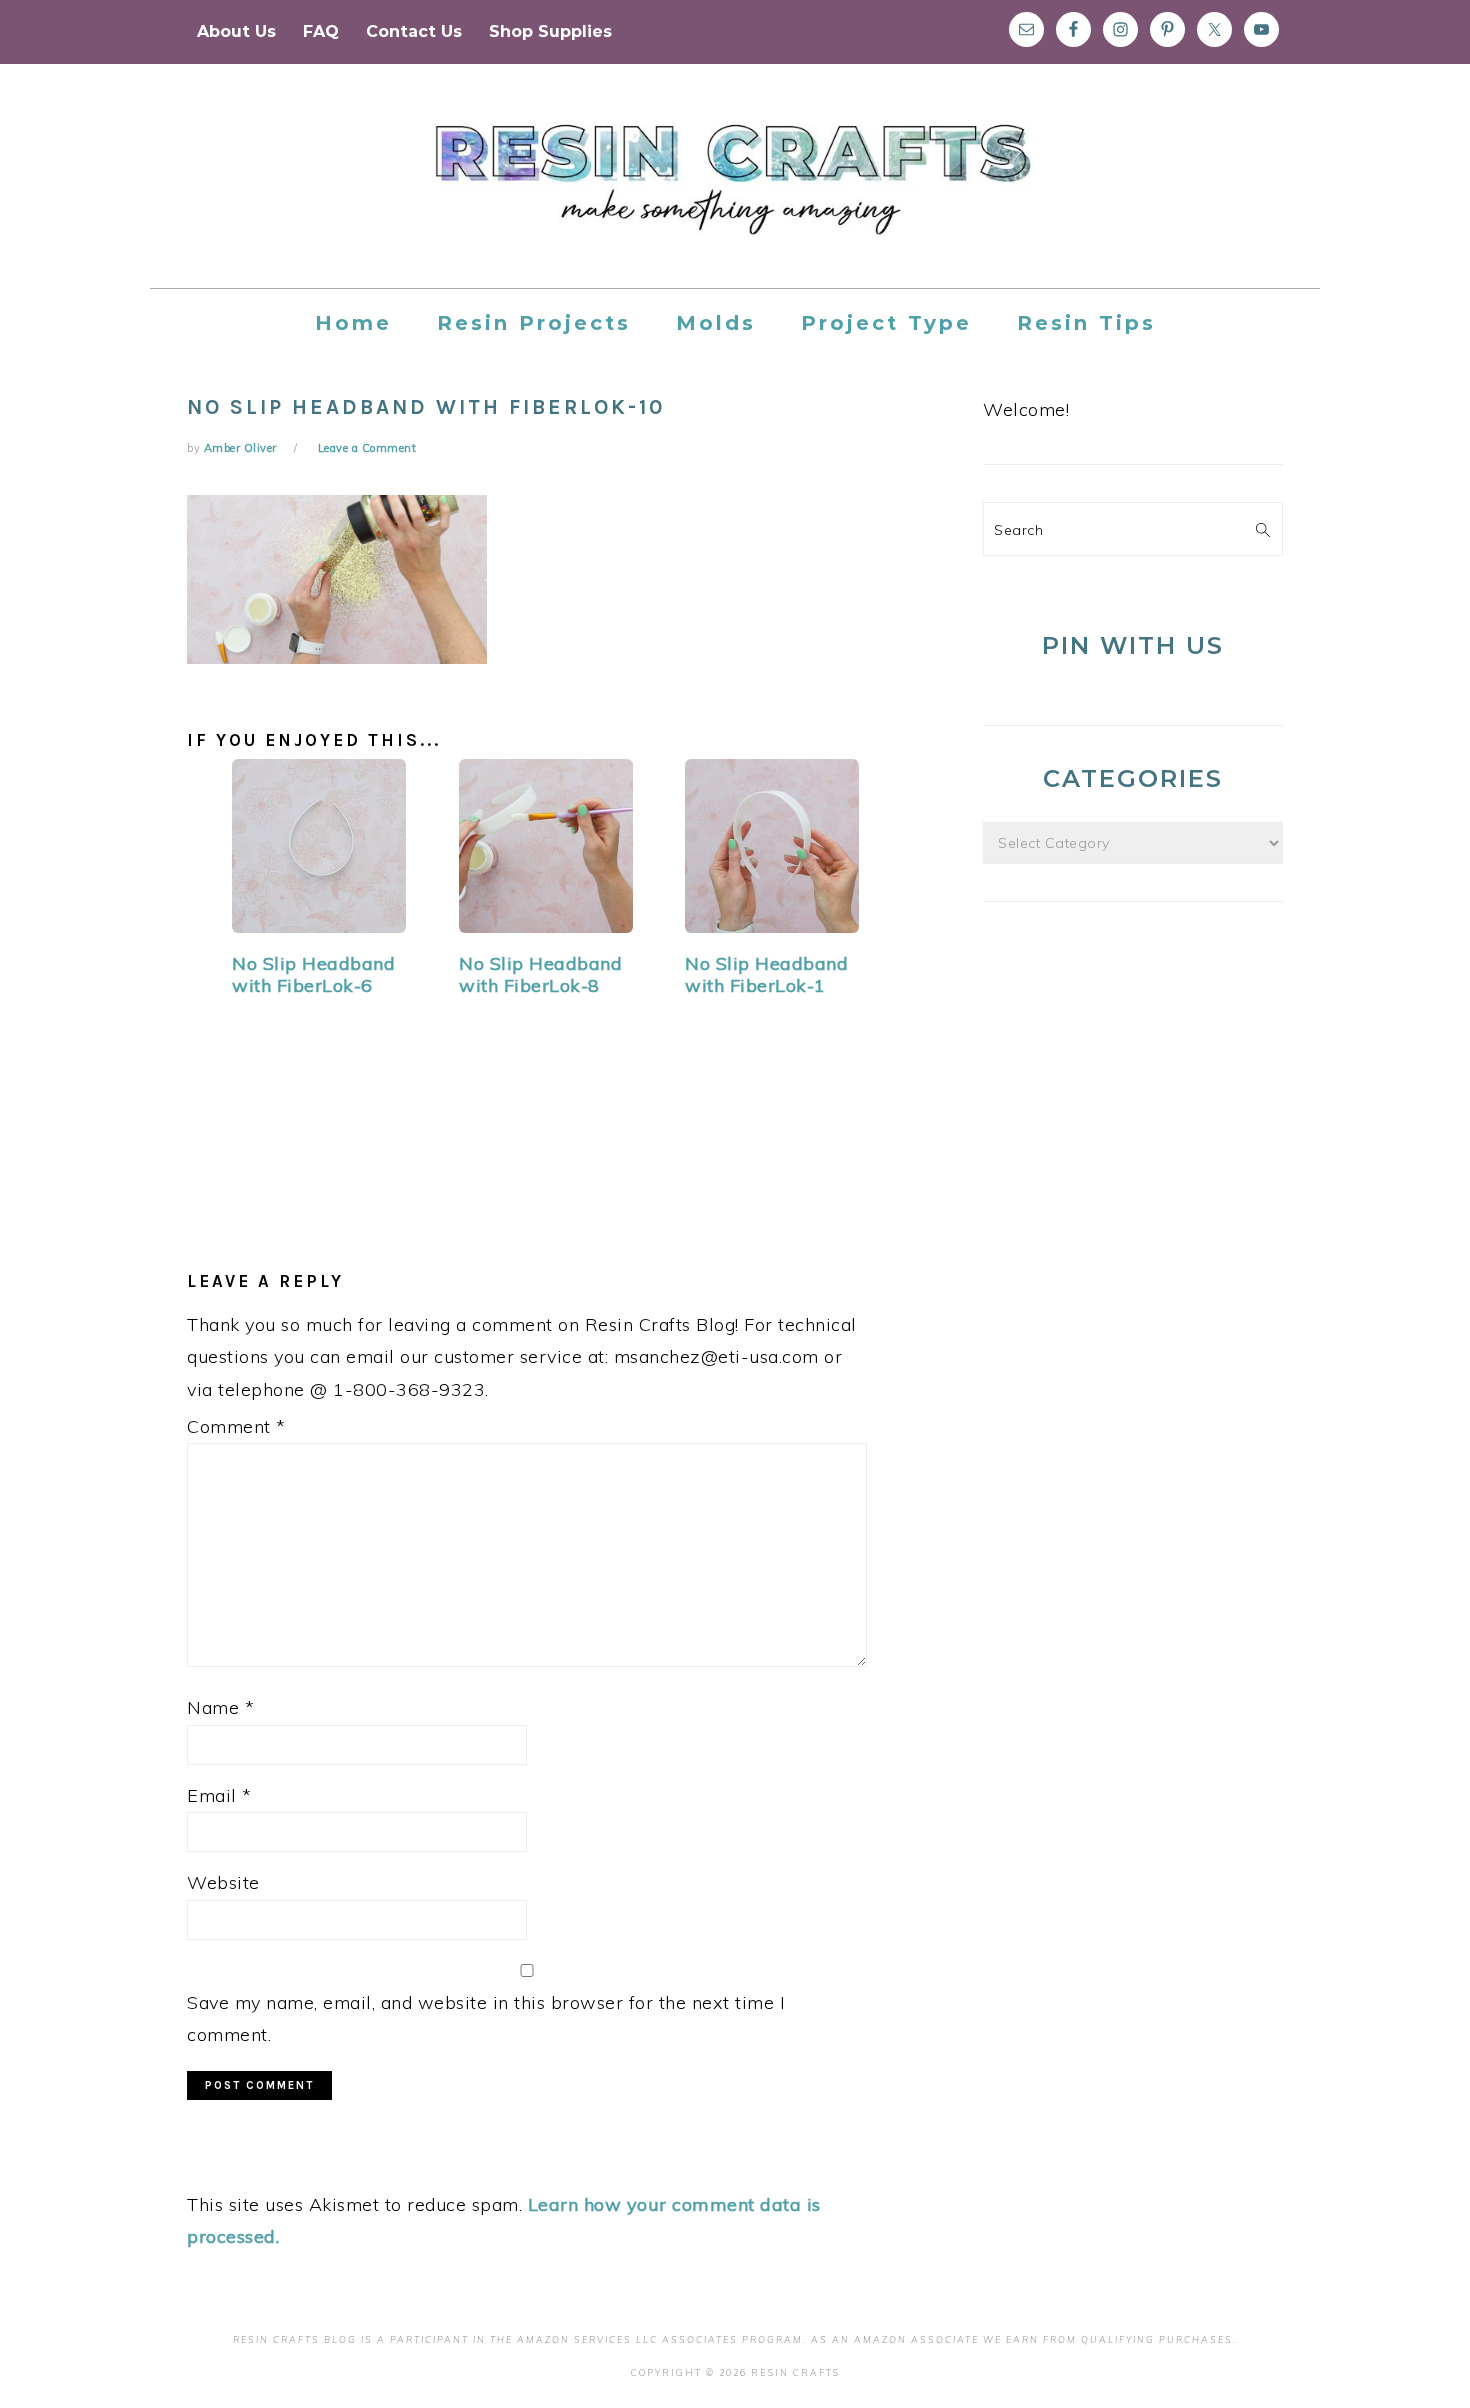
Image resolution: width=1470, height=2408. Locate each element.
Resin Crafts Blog (735, 194)
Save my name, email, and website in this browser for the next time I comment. (486, 2018)
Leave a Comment (367, 448)
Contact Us (414, 31)
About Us (236, 31)
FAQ (321, 31)
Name (220, 1707)
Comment (236, 1426)
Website (223, 1882)
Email (219, 1795)
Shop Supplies (550, 31)
